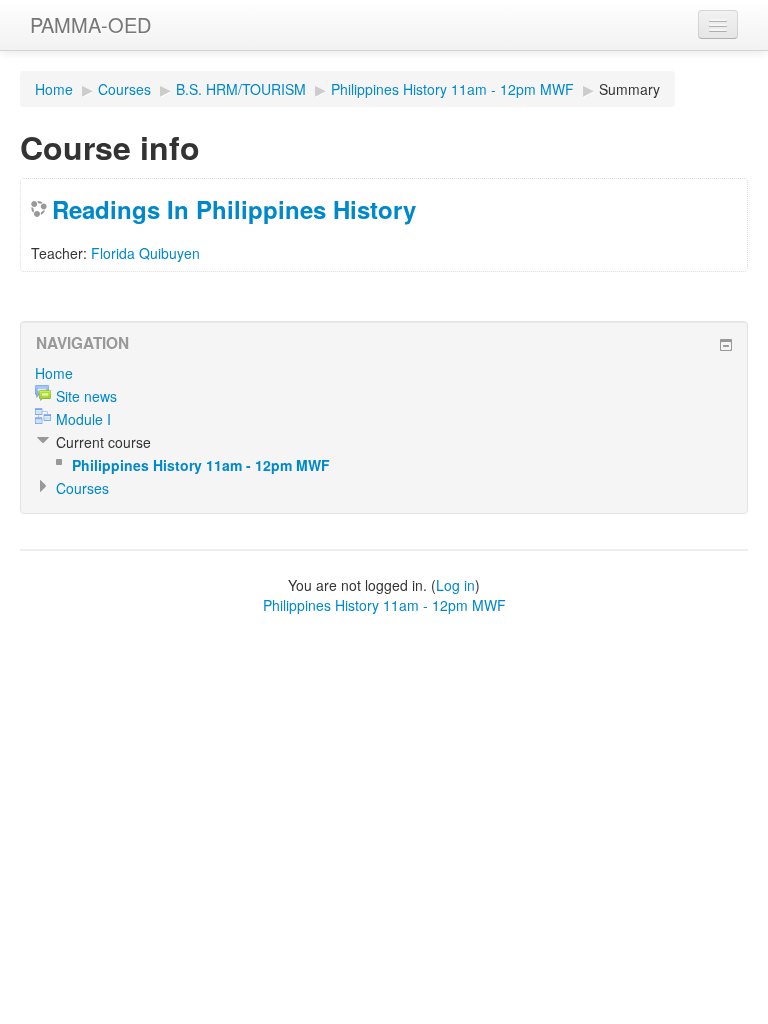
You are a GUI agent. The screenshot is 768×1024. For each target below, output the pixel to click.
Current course (103, 442)
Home (54, 89)
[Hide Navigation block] (726, 345)
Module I (83, 419)
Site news (86, 396)
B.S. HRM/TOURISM (241, 89)
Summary (629, 89)
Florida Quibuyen (145, 253)
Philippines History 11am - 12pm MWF (452, 89)
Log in (455, 585)
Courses (124, 89)
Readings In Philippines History (234, 209)
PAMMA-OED (90, 24)
